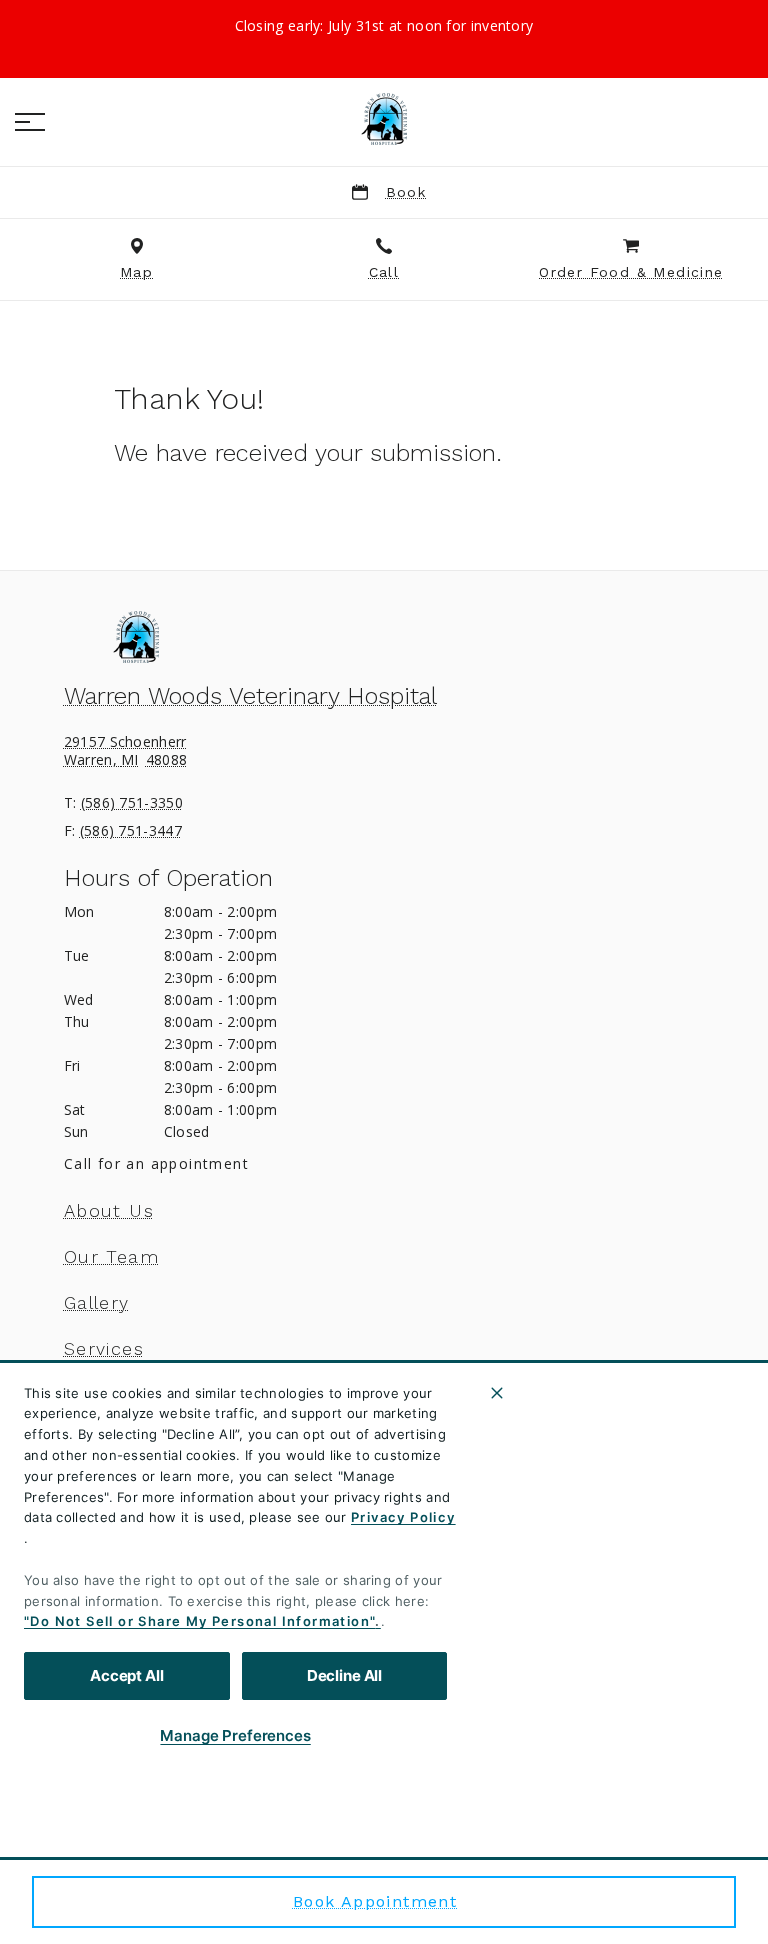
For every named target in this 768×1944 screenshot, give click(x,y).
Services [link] (104, 1349)
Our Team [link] (111, 1257)
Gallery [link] (97, 1303)
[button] (30, 122)
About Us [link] (109, 1211)
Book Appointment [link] (375, 1901)
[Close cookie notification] (497, 1393)
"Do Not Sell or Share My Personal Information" (199, 1621)
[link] (384, 119)
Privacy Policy (403, 1517)
